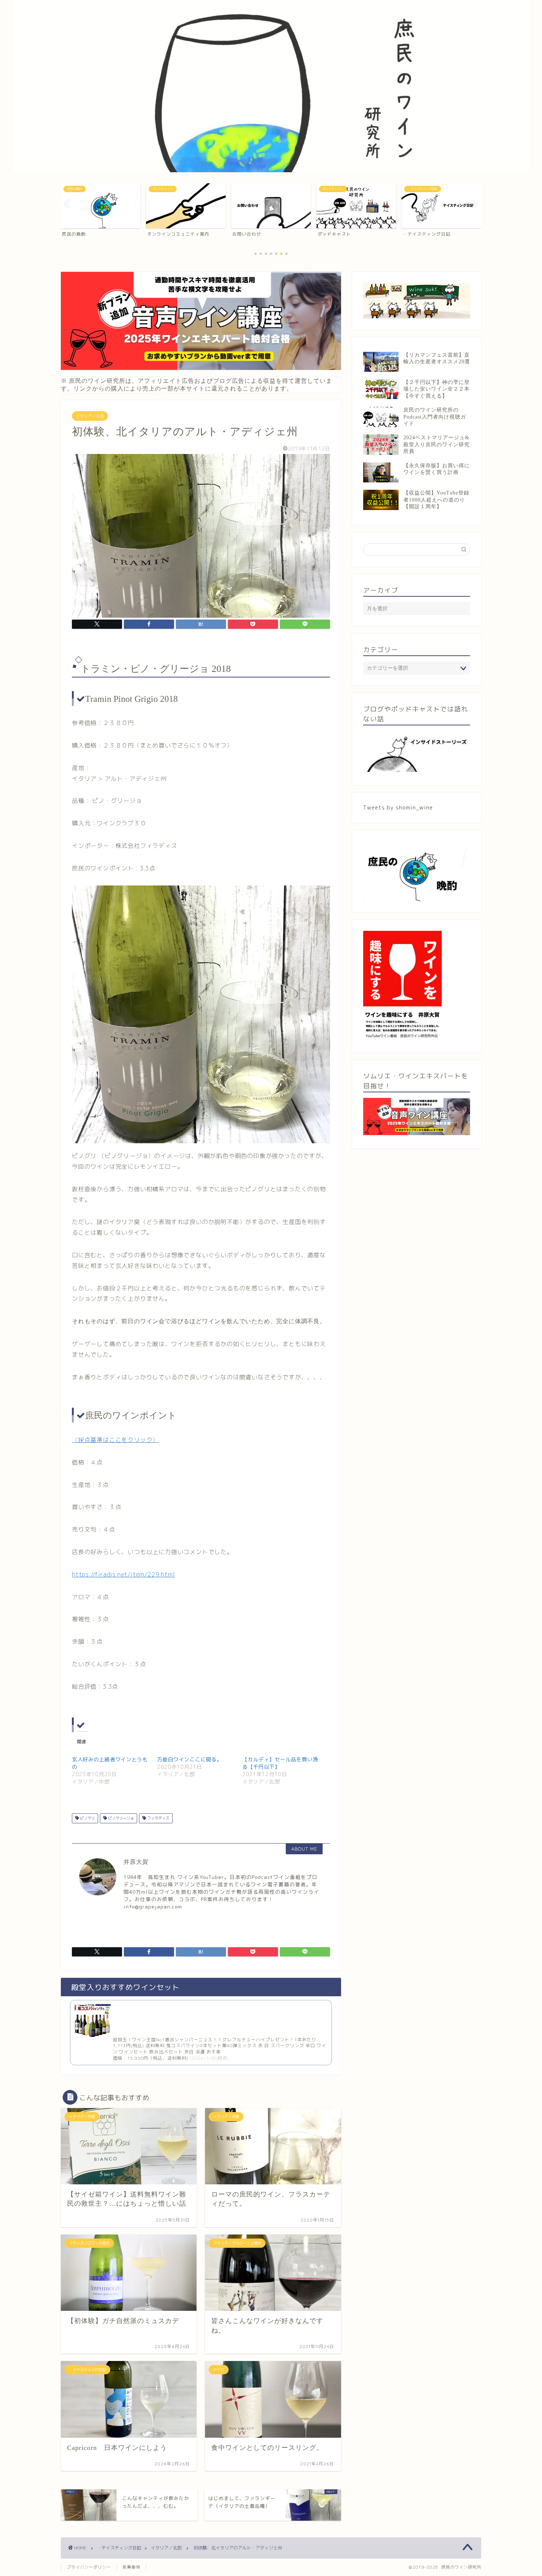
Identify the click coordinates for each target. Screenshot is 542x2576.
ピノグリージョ (120, 1818)
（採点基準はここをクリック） (115, 1440)
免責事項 (131, 2567)
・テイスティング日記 (119, 2548)
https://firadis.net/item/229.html (123, 1574)
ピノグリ (87, 1818)
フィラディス (158, 1818)
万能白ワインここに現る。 (190, 1759)
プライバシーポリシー (89, 2567)
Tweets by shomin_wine (398, 807)
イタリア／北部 (90, 416)
